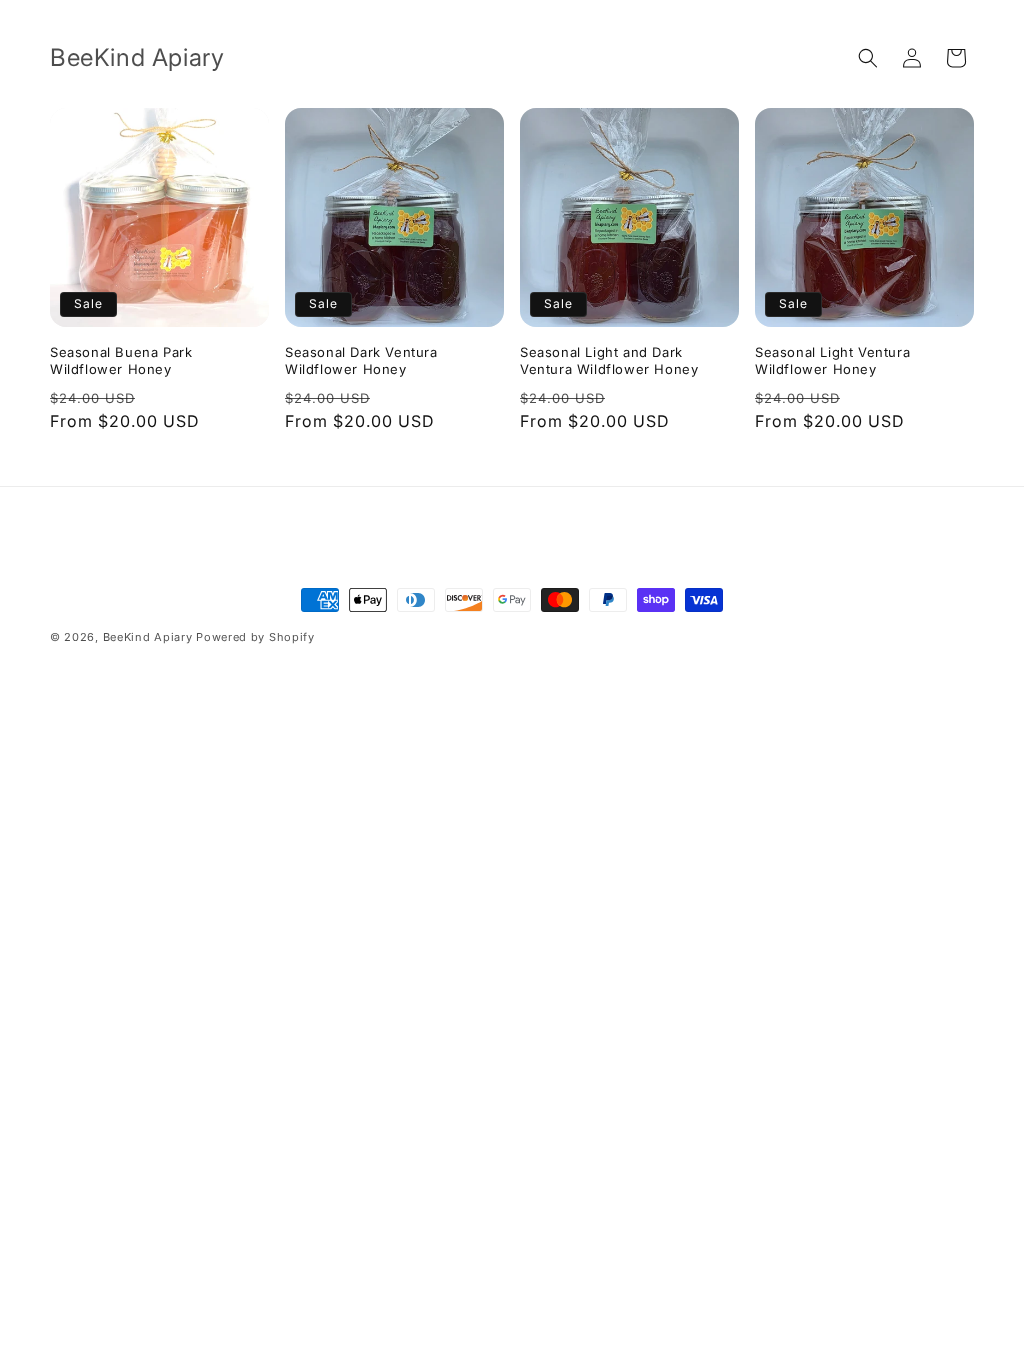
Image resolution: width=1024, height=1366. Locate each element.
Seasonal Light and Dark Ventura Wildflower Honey (609, 360)
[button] (868, 58)
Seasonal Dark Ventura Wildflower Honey (361, 360)
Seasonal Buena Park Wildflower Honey (121, 360)
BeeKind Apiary (148, 637)
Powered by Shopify (255, 637)
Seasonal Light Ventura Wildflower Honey (832, 360)
